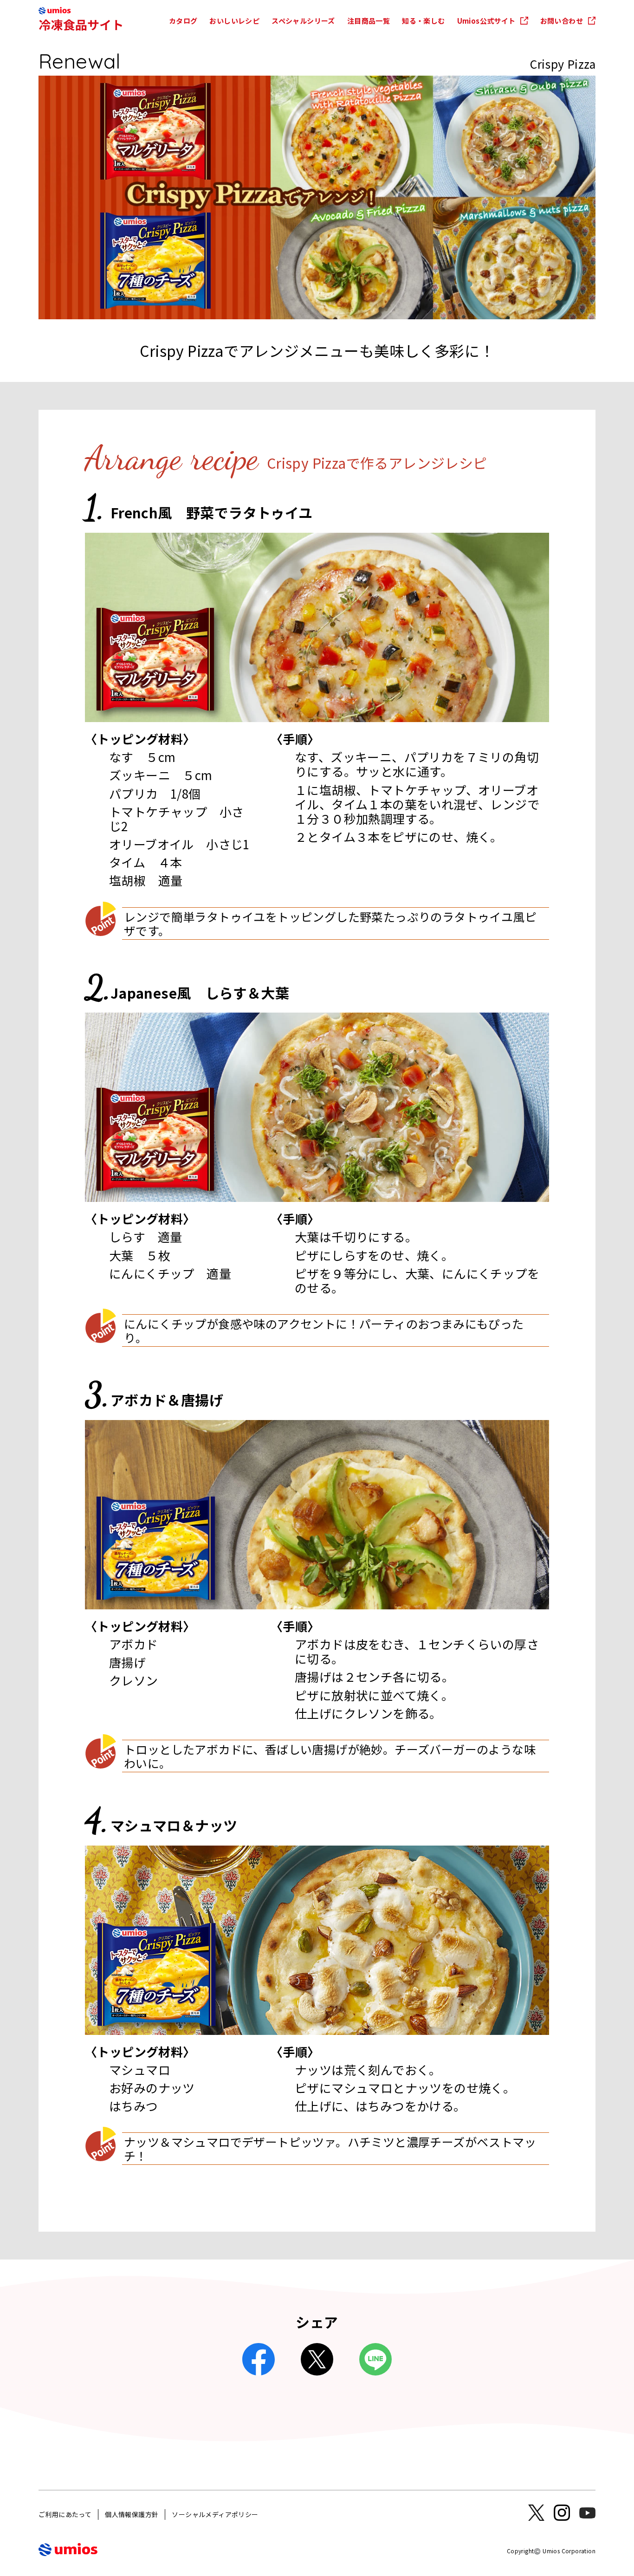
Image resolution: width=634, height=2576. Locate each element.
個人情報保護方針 (132, 2514)
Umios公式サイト (486, 21)
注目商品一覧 (369, 21)
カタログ (183, 21)
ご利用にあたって (65, 2514)
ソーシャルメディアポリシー (215, 2514)
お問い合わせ (562, 21)
